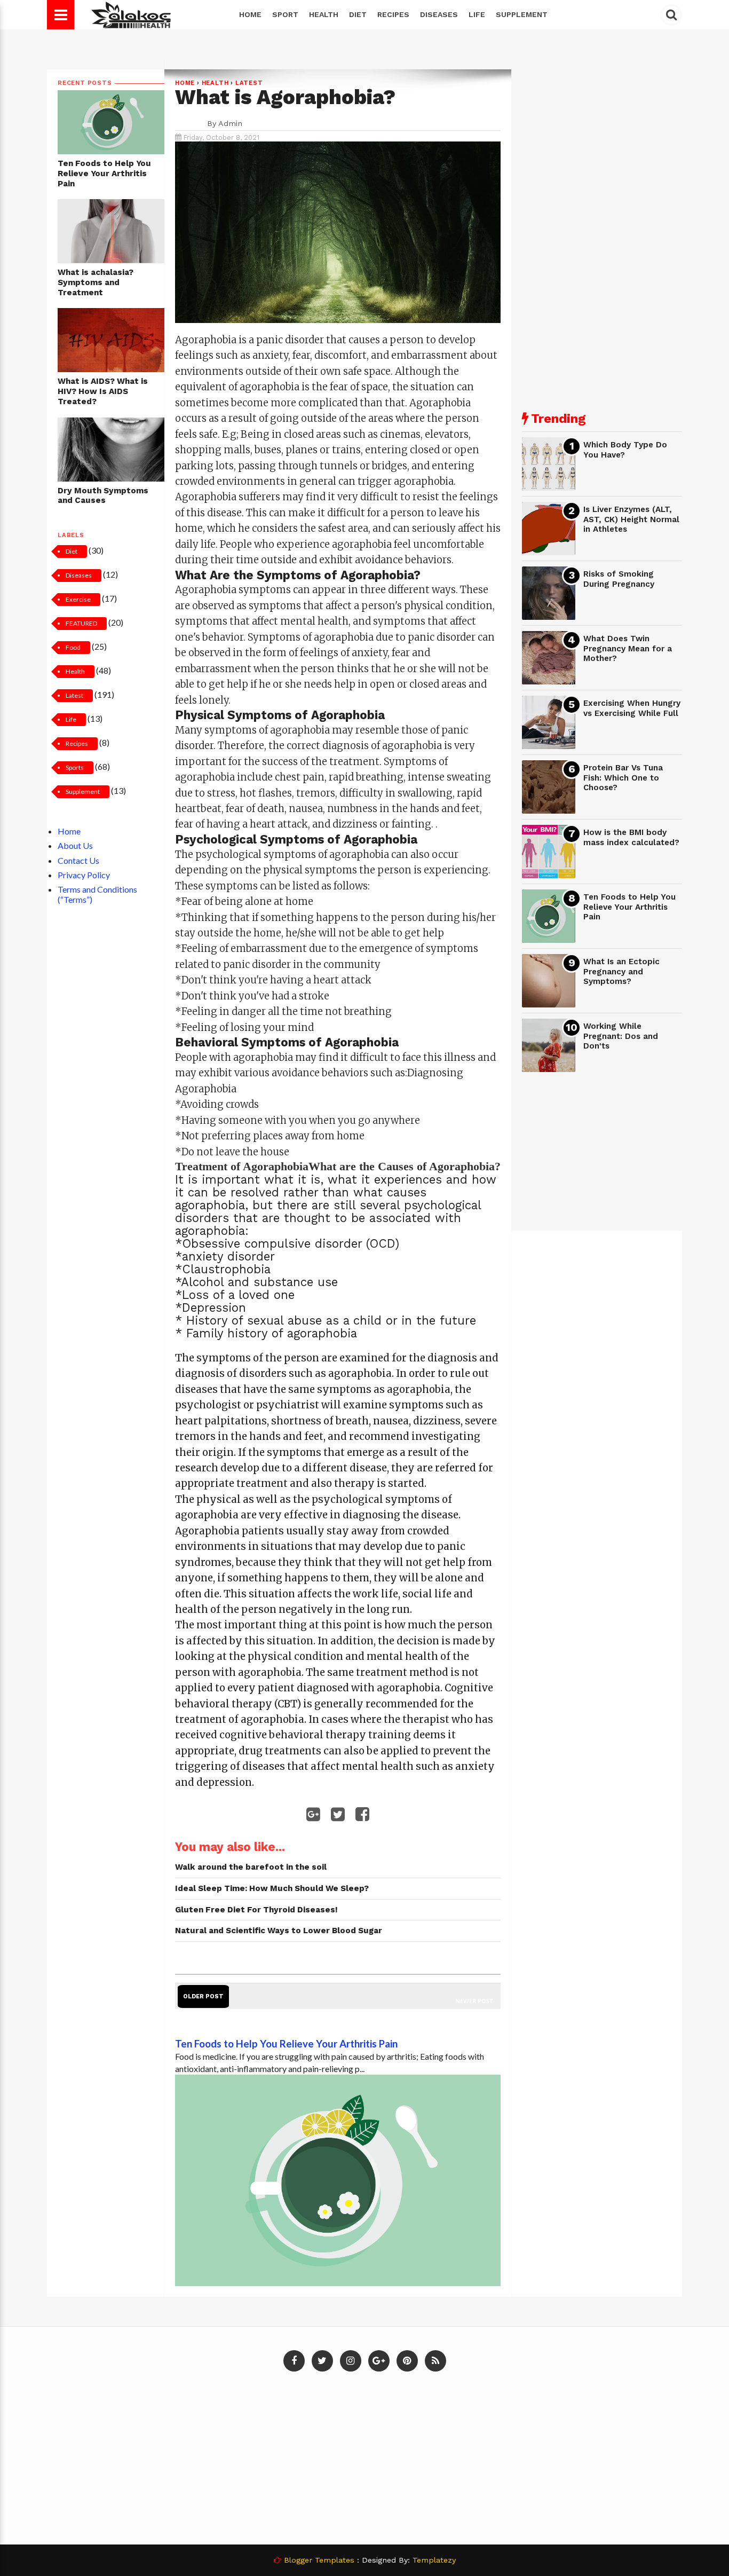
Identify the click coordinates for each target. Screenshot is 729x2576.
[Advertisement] (602, 230)
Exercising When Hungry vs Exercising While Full (632, 708)
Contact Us (78, 860)
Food (73, 647)
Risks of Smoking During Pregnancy (619, 579)
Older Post (203, 1996)
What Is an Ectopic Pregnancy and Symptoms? (621, 971)
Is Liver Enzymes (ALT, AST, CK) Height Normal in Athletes (631, 519)
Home (250, 14)
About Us (75, 845)
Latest (74, 695)
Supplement (522, 14)
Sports (75, 767)
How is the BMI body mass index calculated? (631, 837)
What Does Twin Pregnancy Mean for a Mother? (628, 648)
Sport (285, 14)
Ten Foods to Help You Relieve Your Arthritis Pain (104, 173)
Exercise (78, 599)
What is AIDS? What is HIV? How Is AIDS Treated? (103, 391)
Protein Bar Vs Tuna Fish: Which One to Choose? (623, 778)
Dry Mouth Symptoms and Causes (103, 496)
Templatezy (434, 2560)
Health (324, 14)
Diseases (439, 14)
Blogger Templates (319, 2560)
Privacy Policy (84, 875)
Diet (358, 14)
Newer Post (474, 2001)
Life (477, 14)
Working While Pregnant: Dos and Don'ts (621, 1036)
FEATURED (81, 623)
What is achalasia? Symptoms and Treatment (96, 282)
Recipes (393, 14)
